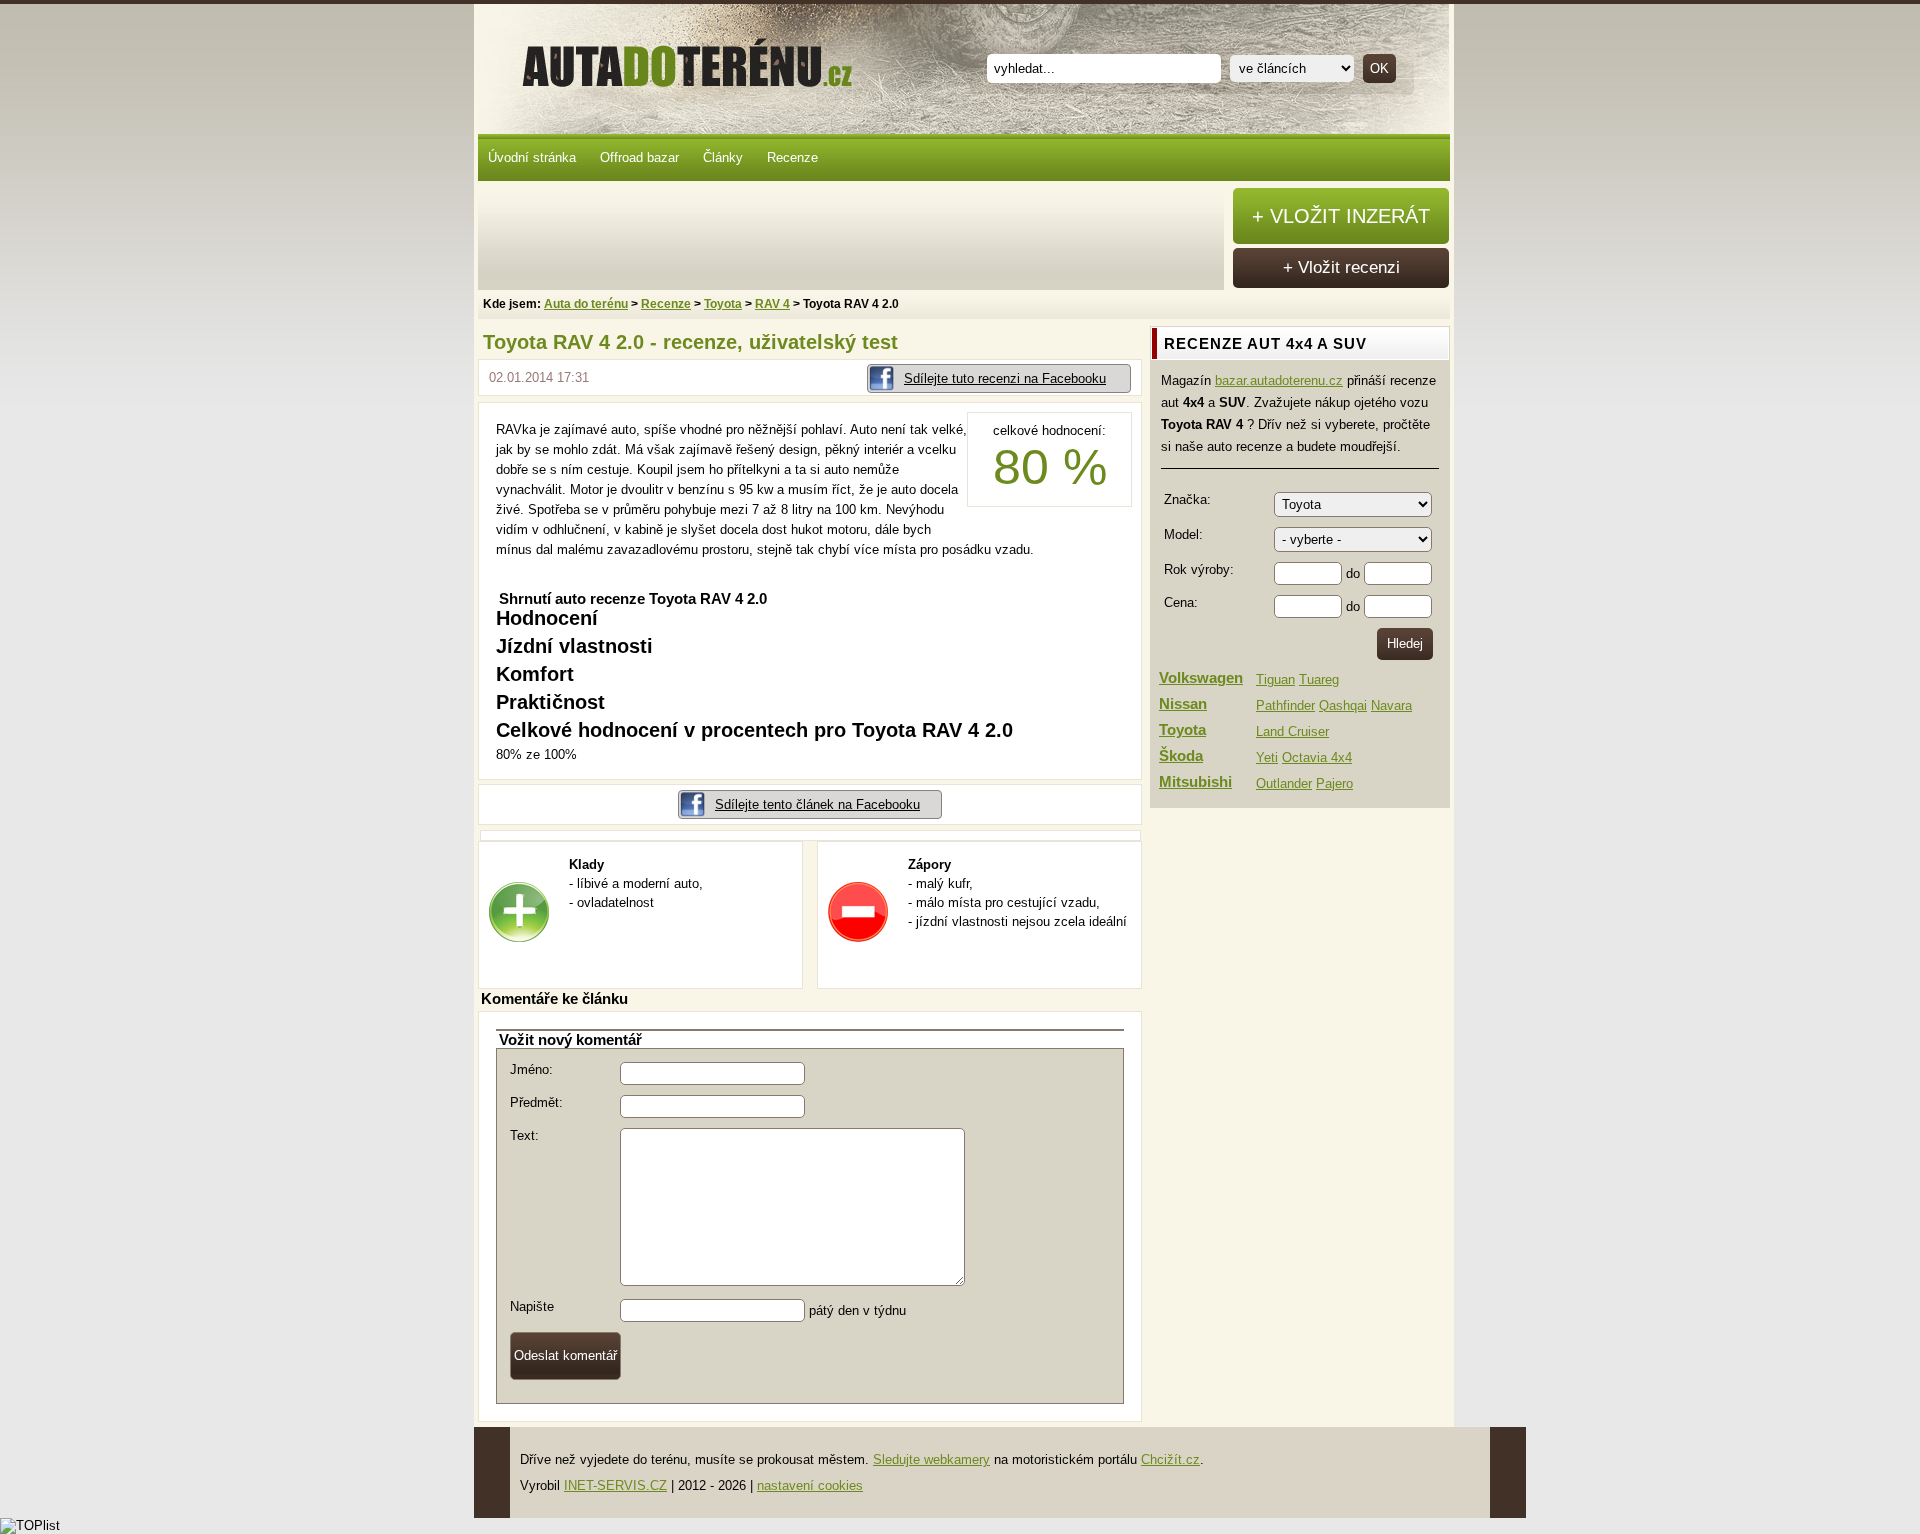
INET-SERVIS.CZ (615, 1485)
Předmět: (536, 1102)
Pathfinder (1285, 705)
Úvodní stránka (532, 157)
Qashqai (1343, 705)
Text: (524, 1135)
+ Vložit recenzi (1341, 267)
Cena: (1181, 602)
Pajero (1334, 783)
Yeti (1267, 757)
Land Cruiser (1292, 731)
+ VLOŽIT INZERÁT (1341, 216)
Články (723, 157)
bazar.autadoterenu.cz (1279, 380)
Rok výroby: (1199, 569)
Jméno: (531, 1069)
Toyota (723, 304)
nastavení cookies (810, 1485)
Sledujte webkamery (931, 1459)
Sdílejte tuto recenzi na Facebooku (1005, 378)
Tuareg (1319, 679)
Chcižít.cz (1170, 1459)
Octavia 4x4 (1317, 757)
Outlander (1284, 783)
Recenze (792, 157)
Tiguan (1275, 679)
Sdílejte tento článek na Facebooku (817, 804)
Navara (1391, 705)
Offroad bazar (639, 157)
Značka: (1187, 499)
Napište (532, 1306)
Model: (1183, 534)
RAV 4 (772, 304)
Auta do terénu (678, 59)
